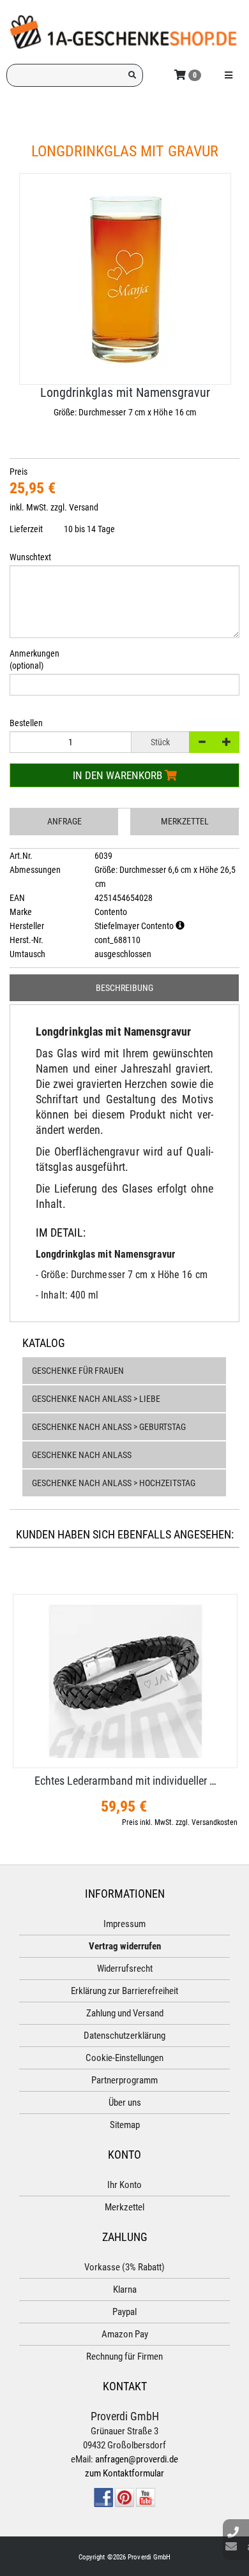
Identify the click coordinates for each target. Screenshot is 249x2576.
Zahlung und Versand (125, 2013)
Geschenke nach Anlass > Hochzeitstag (114, 1483)
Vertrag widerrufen (125, 1946)
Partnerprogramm (124, 2080)
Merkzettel (185, 821)
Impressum (124, 1924)
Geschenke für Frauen (78, 1371)
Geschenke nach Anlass (82, 1455)
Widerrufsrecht (125, 1969)
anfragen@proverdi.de (137, 2459)
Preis (19, 472)
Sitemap (125, 2125)
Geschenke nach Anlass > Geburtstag (109, 1427)
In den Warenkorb (119, 775)
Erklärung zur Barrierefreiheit (124, 1991)
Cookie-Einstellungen (124, 2058)
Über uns (125, 2103)
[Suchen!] (132, 75)
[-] (202, 742)
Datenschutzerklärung (124, 2036)
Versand (84, 507)
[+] (227, 742)
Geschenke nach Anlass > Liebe (96, 1399)
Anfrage (64, 821)
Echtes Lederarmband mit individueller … (125, 1781)
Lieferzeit (26, 529)
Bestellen (26, 723)
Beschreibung (124, 988)
